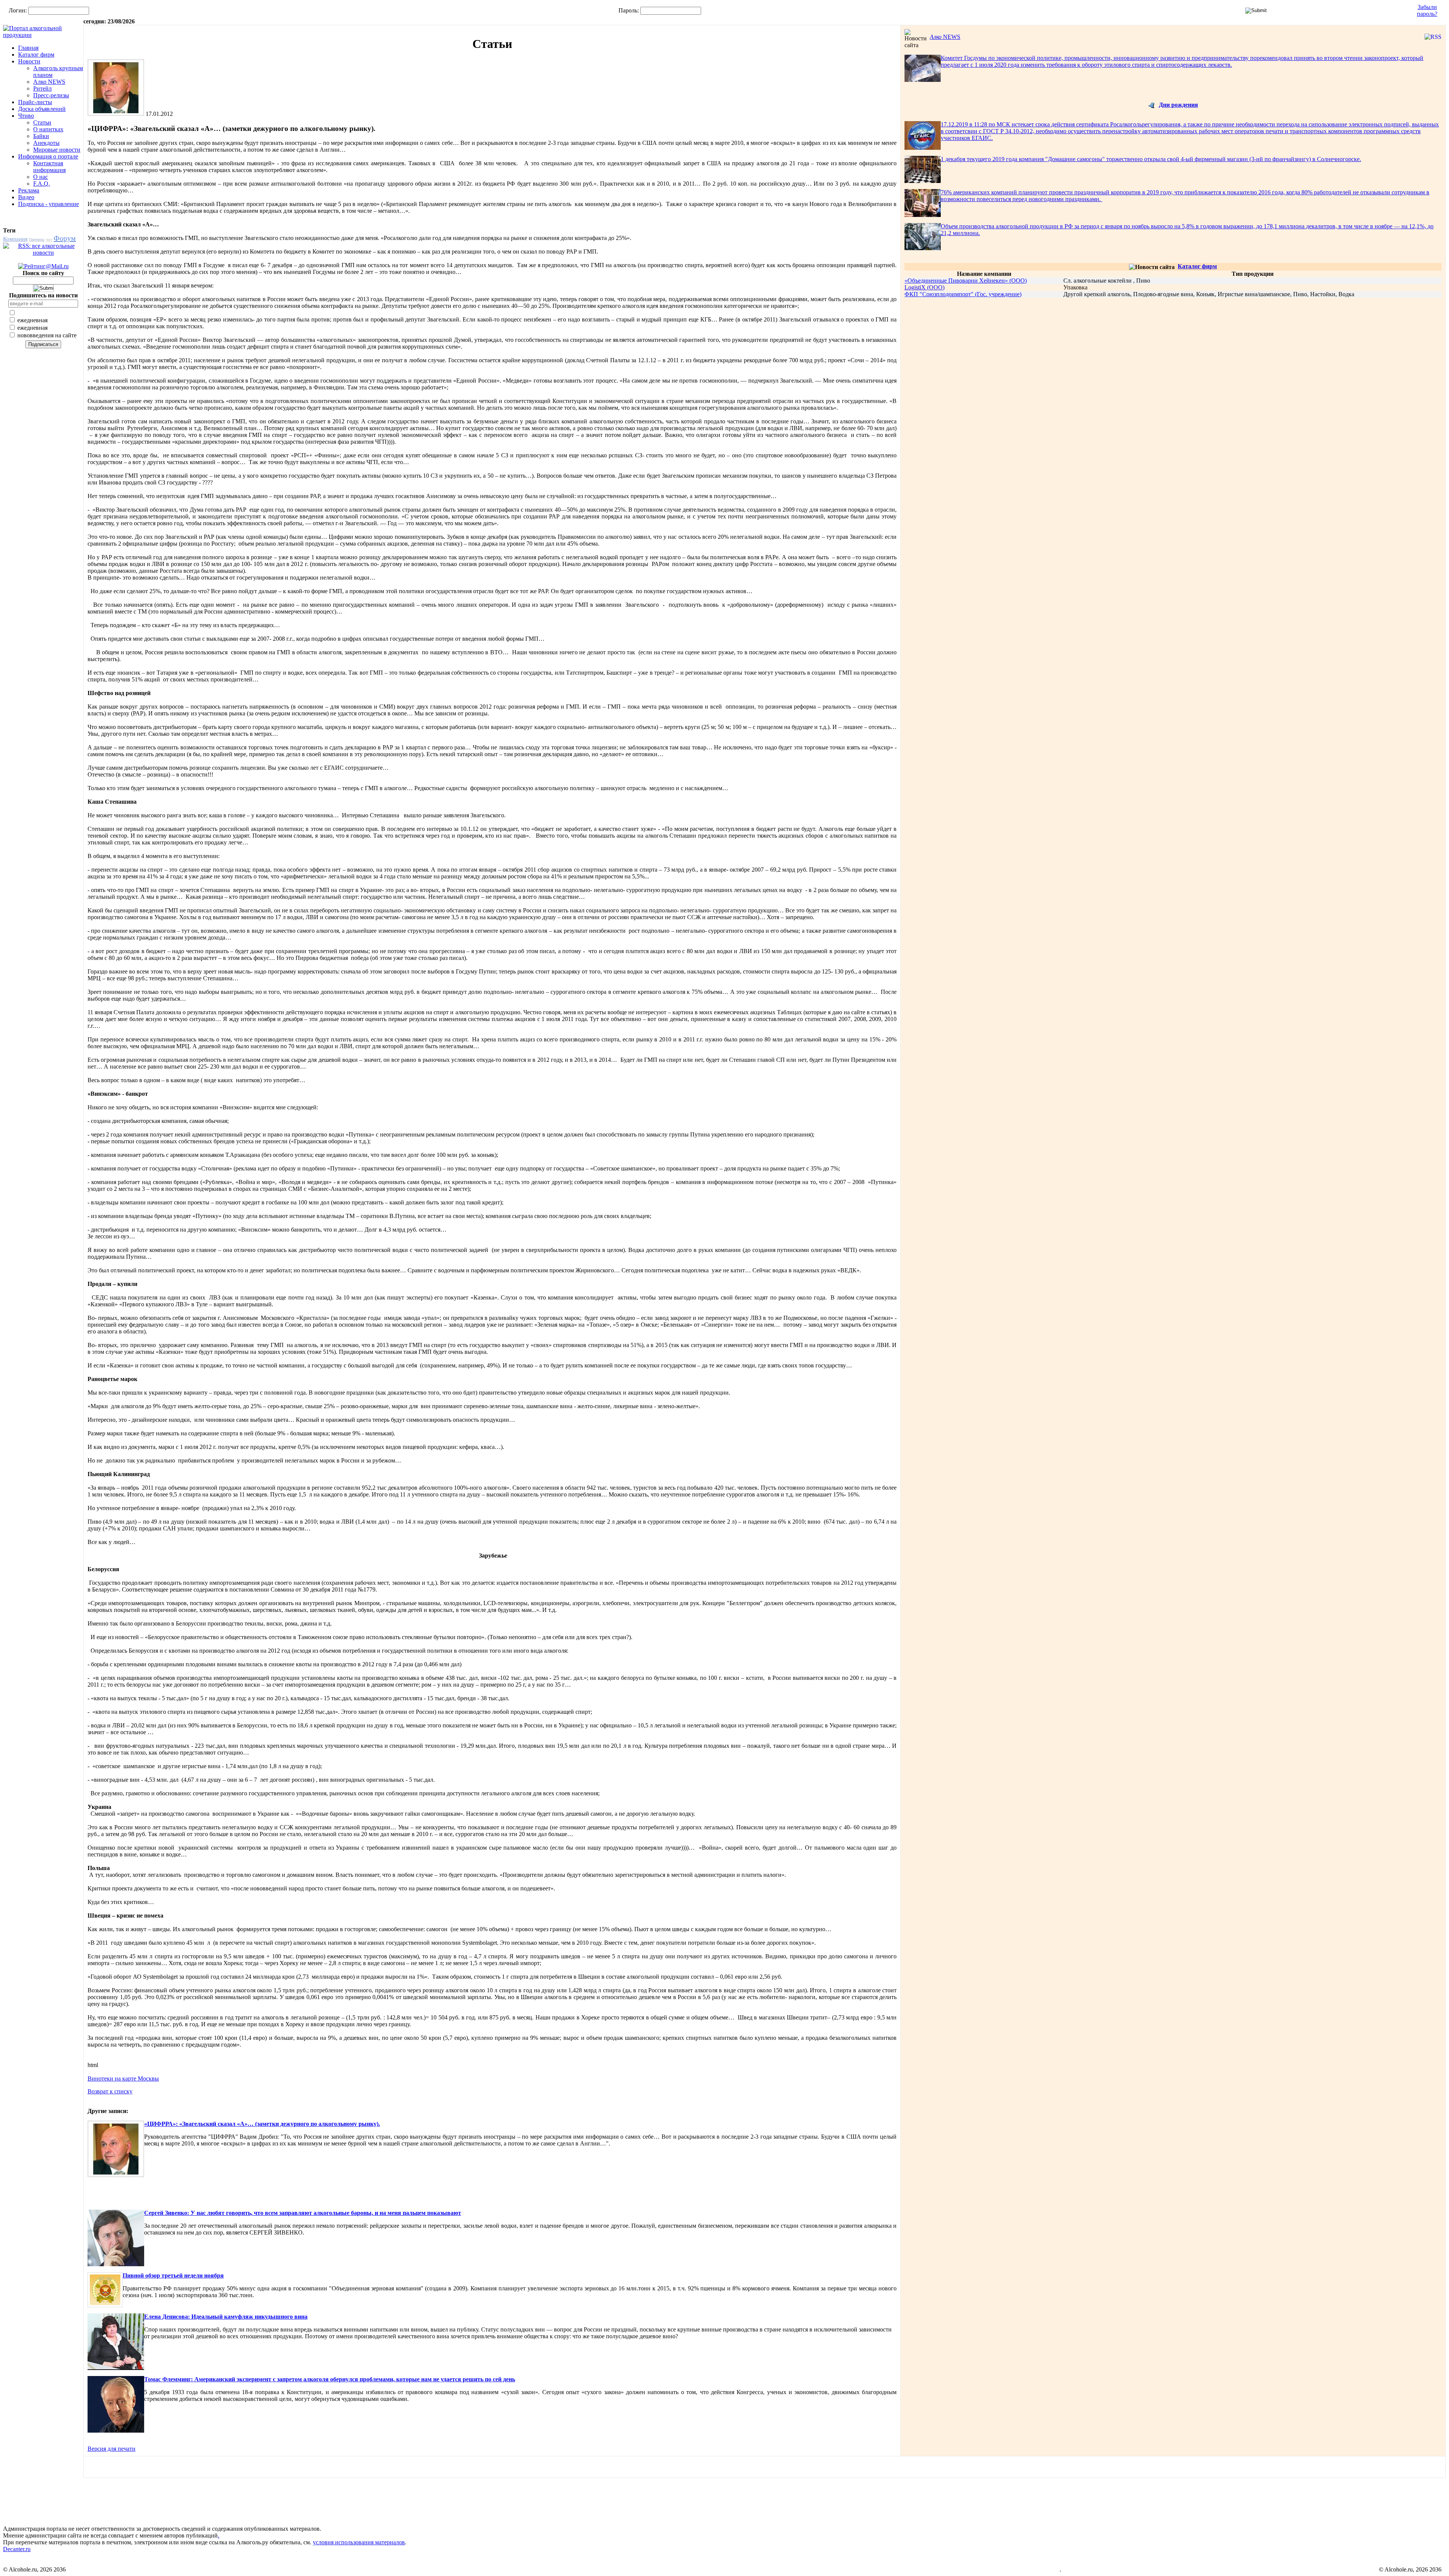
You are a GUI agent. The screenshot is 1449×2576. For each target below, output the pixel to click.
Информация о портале (48, 156)
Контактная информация (49, 167)
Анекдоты (46, 143)
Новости (29, 61)
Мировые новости (57, 150)
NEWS (945, 37)
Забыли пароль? (1427, 10)
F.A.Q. (42, 184)
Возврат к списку (110, 2091)
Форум (65, 238)
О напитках (48, 129)
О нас (41, 177)
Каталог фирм (36, 55)
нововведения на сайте (46, 335)
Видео (26, 197)
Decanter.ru (17, 2549)
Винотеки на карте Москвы (123, 2078)
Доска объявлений (42, 109)
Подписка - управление (48, 204)
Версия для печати (112, 2449)
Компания (15, 239)
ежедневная (32, 320)
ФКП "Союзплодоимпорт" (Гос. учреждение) (963, 294)
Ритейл (42, 88)
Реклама (29, 190)
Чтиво (26, 116)
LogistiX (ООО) (924, 287)
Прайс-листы (35, 102)
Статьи (42, 122)
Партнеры (37, 239)
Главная (28, 48)
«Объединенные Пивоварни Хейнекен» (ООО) (966, 281)
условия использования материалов (359, 2542)
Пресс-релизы (51, 95)
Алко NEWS (49, 82)
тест (49, 239)
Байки (41, 136)
